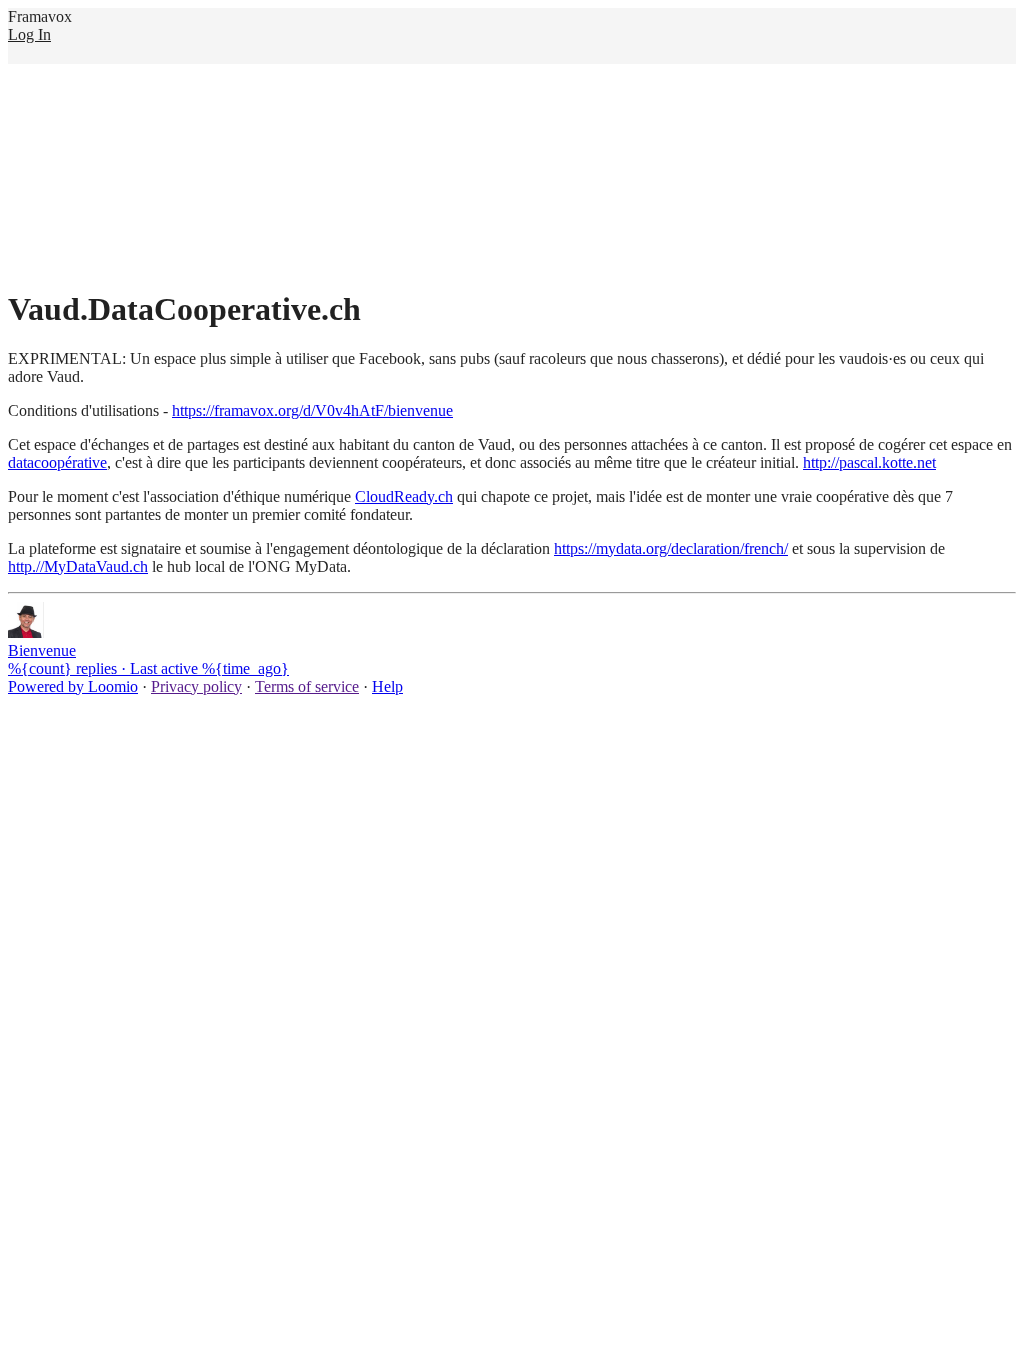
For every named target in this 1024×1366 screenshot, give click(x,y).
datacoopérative (57, 462)
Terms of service (307, 686)
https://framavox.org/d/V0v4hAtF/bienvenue (312, 410)
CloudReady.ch (404, 496)
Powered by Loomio (73, 686)
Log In (29, 34)
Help (387, 686)
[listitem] (512, 640)
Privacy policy (196, 686)
